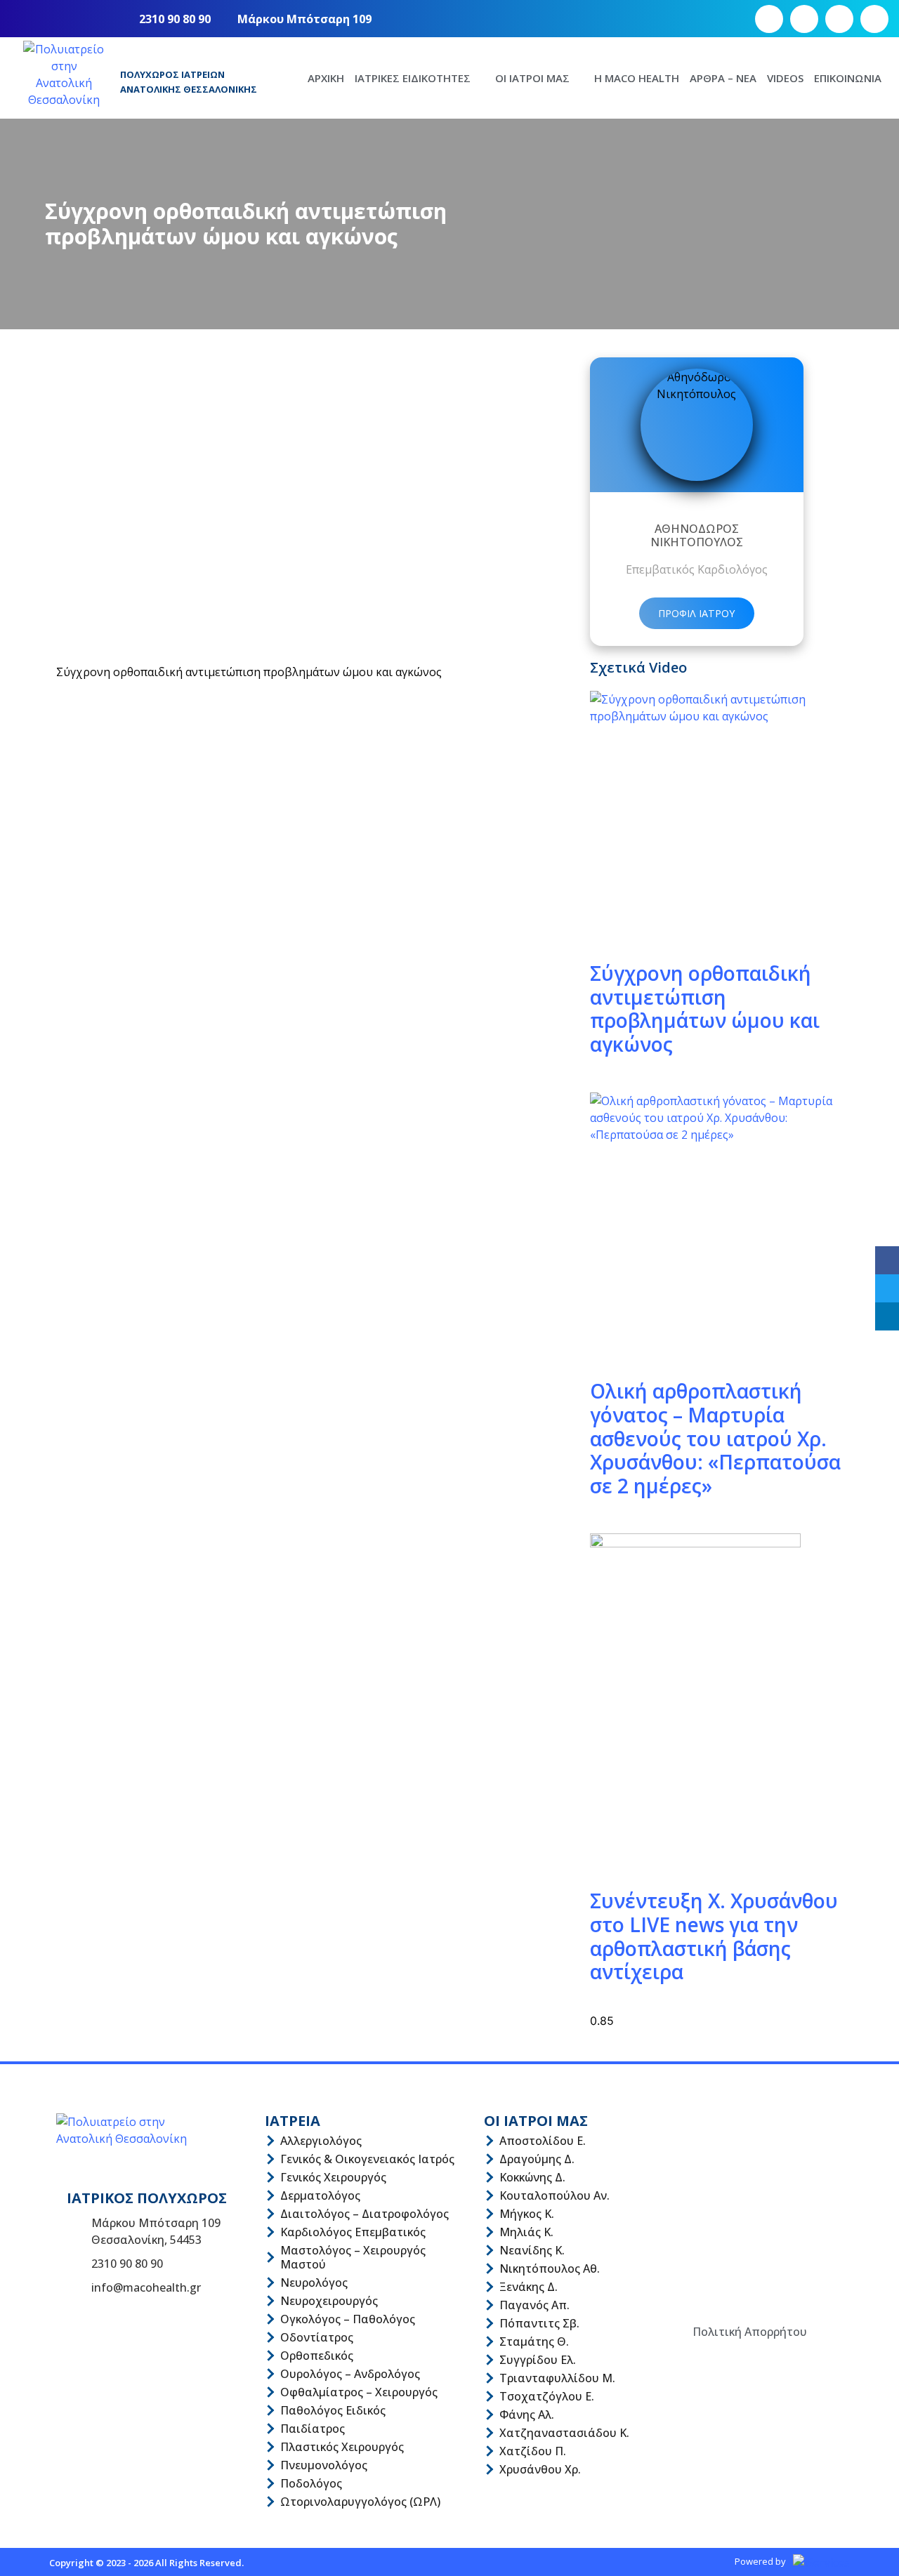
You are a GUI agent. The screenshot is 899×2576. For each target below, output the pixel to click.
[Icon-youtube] (839, 19)
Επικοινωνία (848, 78)
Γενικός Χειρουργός (333, 2177)
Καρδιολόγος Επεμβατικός (353, 2232)
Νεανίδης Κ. (532, 2250)
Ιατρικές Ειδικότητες (413, 78)
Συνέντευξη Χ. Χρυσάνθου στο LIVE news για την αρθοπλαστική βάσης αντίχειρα (714, 1936)
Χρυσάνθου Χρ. (540, 2469)
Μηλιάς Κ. (526, 2232)
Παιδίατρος (313, 2429)
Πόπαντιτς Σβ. (539, 2323)
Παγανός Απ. (534, 2305)
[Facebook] (887, 1260)
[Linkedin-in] (874, 19)
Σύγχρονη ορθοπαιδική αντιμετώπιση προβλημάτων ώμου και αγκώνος (705, 1009)
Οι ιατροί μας (532, 78)
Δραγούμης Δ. (537, 2159)
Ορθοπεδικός (317, 2356)
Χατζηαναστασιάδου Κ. (564, 2433)
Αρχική (326, 78)
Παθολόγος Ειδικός (333, 2410)
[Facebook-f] (769, 19)
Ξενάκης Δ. (529, 2287)
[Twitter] (887, 1288)
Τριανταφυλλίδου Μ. (557, 2378)
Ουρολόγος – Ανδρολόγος (350, 2374)
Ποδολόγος (311, 2483)
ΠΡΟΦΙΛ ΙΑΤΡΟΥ (696, 613)
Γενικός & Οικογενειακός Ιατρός (367, 2159)
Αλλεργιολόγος (321, 2141)
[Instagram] (804, 19)
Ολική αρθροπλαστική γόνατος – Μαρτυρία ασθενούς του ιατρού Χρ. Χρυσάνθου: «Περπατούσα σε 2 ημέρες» (715, 1438)
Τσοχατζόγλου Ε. (547, 2396)
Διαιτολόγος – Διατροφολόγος (365, 2214)
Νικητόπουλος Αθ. (550, 2268)
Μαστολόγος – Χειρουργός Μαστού (353, 2257)
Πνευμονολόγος (324, 2465)
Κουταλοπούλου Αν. (555, 2195)
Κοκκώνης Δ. (532, 2177)
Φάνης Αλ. (527, 2415)
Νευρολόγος (314, 2283)
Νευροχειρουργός (329, 2301)
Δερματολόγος (320, 2195)
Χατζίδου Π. (533, 2451)
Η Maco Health (637, 78)
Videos (785, 78)
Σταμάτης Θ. (534, 2341)
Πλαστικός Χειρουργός (342, 2447)
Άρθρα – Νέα (723, 78)
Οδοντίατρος (317, 2337)
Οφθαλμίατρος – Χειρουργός (359, 2392)
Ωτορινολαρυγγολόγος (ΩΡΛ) (360, 2502)
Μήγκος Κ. (527, 2214)
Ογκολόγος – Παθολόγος (348, 2319)
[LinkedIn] (887, 1316)
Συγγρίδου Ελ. (538, 2360)
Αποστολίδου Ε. (543, 2141)
